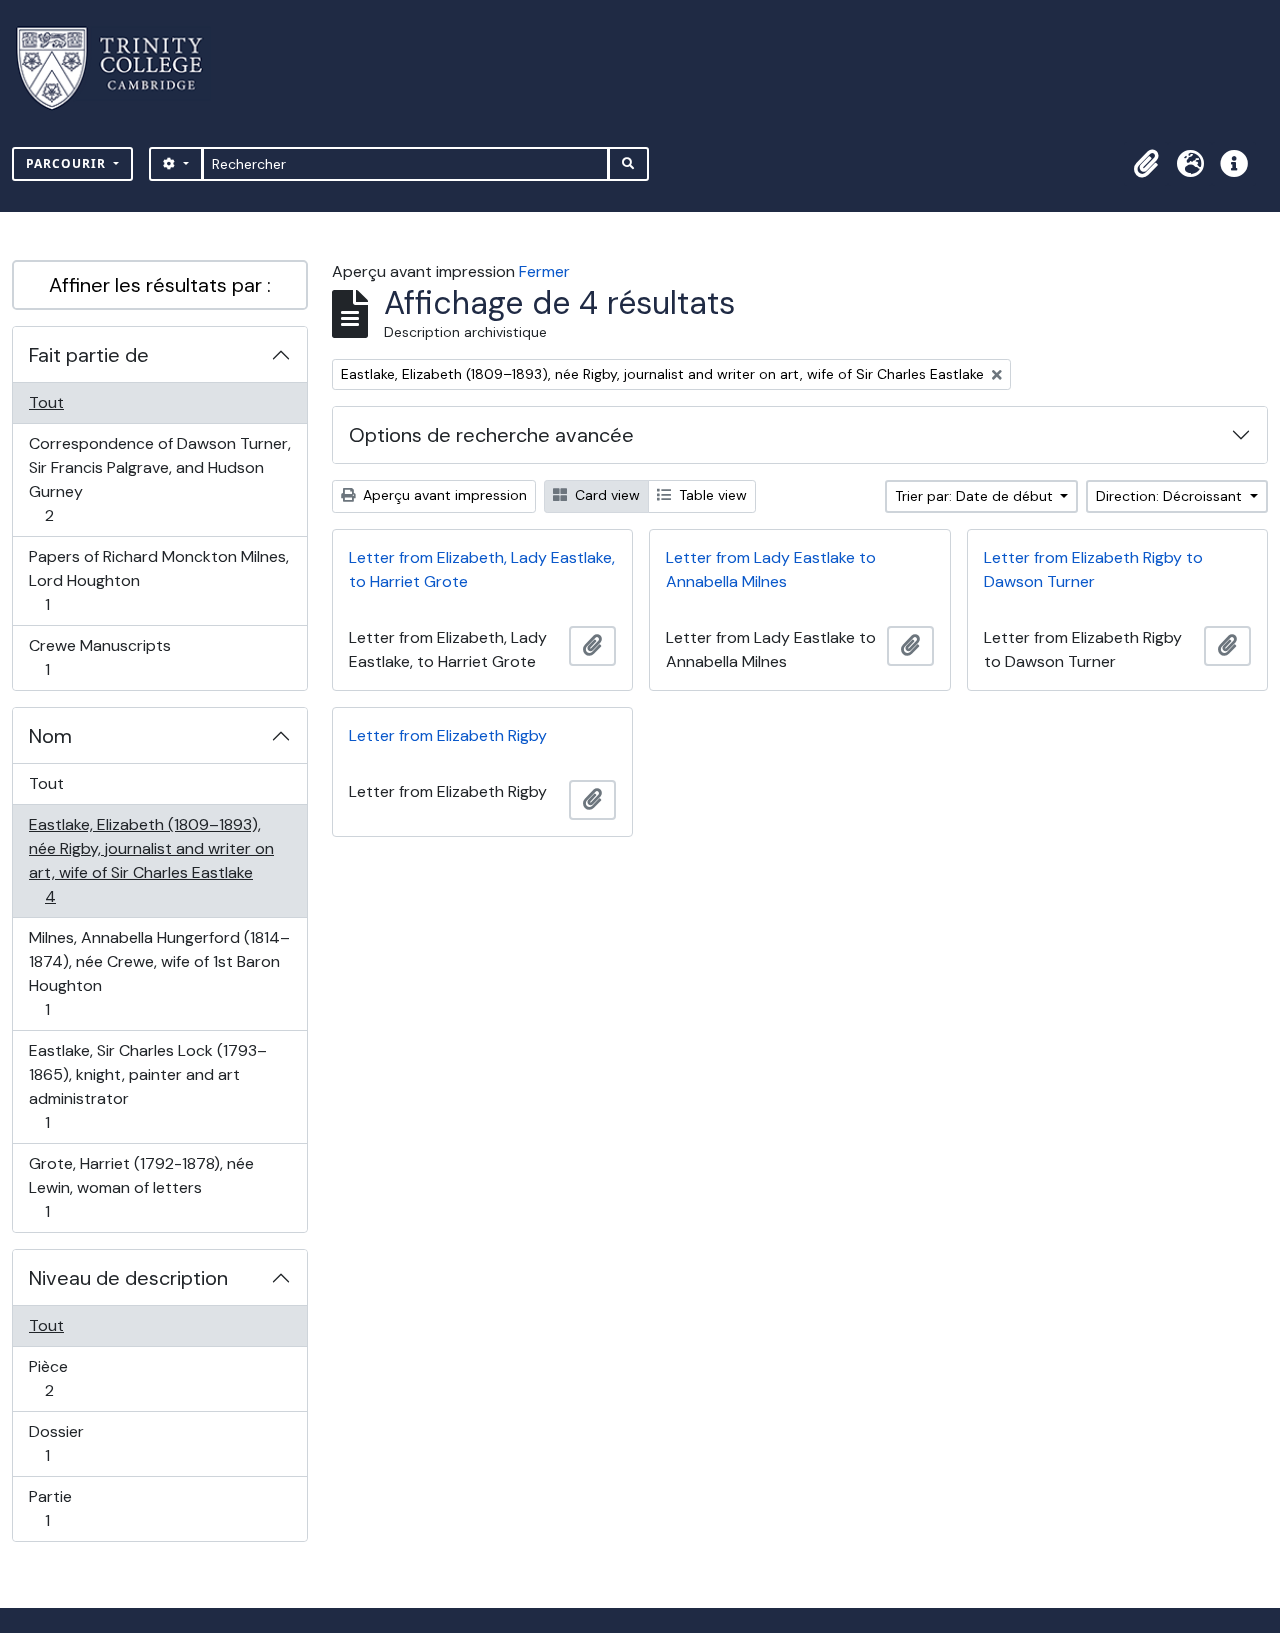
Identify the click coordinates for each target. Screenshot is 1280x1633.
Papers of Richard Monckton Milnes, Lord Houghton (158, 580)
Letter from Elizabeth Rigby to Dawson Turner (1093, 569)
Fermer (544, 271)
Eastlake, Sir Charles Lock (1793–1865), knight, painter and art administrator (147, 1086)
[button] (1146, 164)
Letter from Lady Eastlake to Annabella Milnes (771, 569)
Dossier (69, 1443)
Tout (46, 402)
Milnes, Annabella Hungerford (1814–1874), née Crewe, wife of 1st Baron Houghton (159, 973)
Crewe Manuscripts (99, 657)
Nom (50, 736)
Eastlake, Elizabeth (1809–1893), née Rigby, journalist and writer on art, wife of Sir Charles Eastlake (151, 860)
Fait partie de (89, 355)
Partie (69, 1508)
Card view (605, 495)
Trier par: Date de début (976, 496)
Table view (711, 495)
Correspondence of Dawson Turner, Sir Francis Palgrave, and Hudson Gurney (159, 479)
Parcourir (68, 163)
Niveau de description (128, 1278)
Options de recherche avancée (491, 435)
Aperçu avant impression (443, 495)
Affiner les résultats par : (160, 285)
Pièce (71, 1378)
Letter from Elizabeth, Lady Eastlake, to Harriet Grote (482, 569)
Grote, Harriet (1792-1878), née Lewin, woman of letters (141, 1187)
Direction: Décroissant (1171, 496)
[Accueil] (121, 68)
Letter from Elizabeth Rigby (448, 735)
